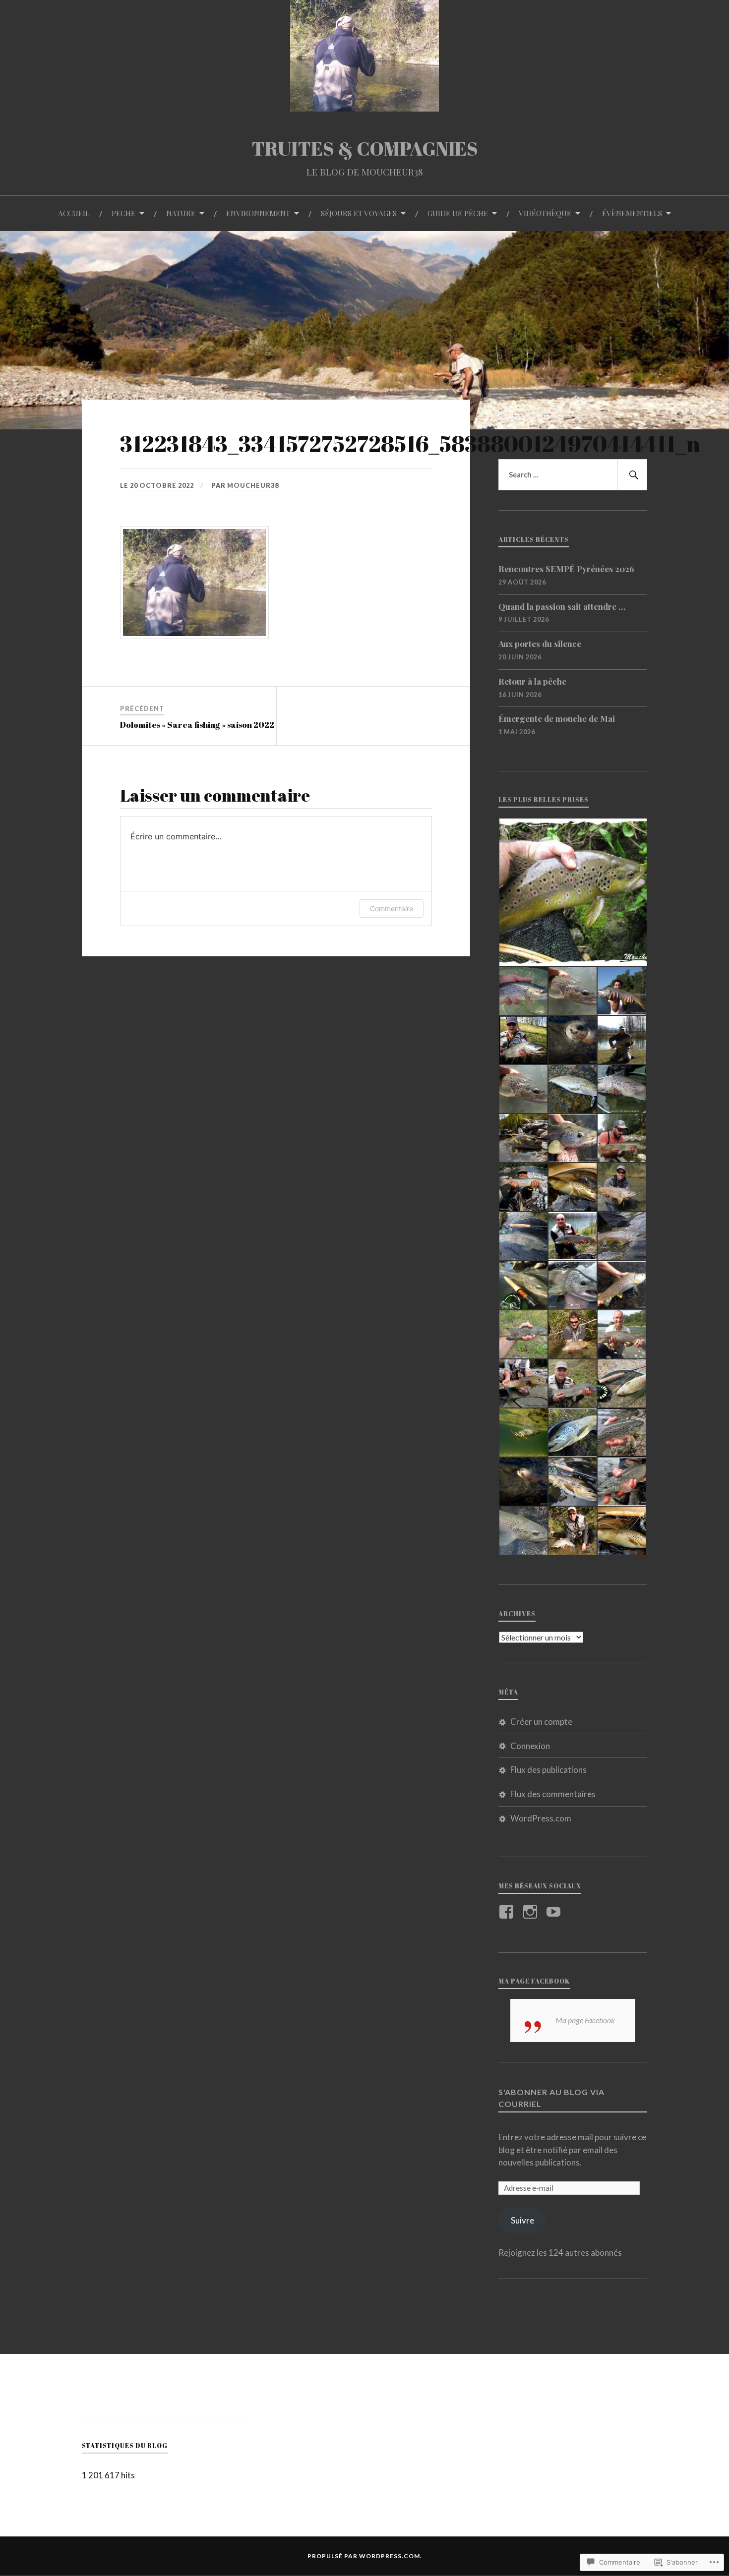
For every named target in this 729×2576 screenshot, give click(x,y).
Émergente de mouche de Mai (557, 718)
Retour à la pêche (532, 681)
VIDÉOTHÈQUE (545, 213)
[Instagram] (532, 1912)
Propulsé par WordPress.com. (365, 2556)
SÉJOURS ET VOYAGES (359, 213)
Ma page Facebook (534, 1981)
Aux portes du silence (540, 644)
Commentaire (392, 908)
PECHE (123, 213)
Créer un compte (541, 1722)
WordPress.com (541, 1818)
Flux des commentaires (553, 1794)
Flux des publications (548, 1770)
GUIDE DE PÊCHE (458, 213)
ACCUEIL (74, 213)
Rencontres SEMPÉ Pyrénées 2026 (566, 569)
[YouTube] (555, 1912)
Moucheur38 (253, 485)
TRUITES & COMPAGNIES (365, 148)
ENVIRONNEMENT (258, 213)
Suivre (522, 2220)
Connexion (530, 1746)
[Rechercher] (632, 475)
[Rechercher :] (573, 475)
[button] (573, 892)
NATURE (181, 213)
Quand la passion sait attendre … (562, 606)
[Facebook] (508, 1912)
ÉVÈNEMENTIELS (632, 213)
